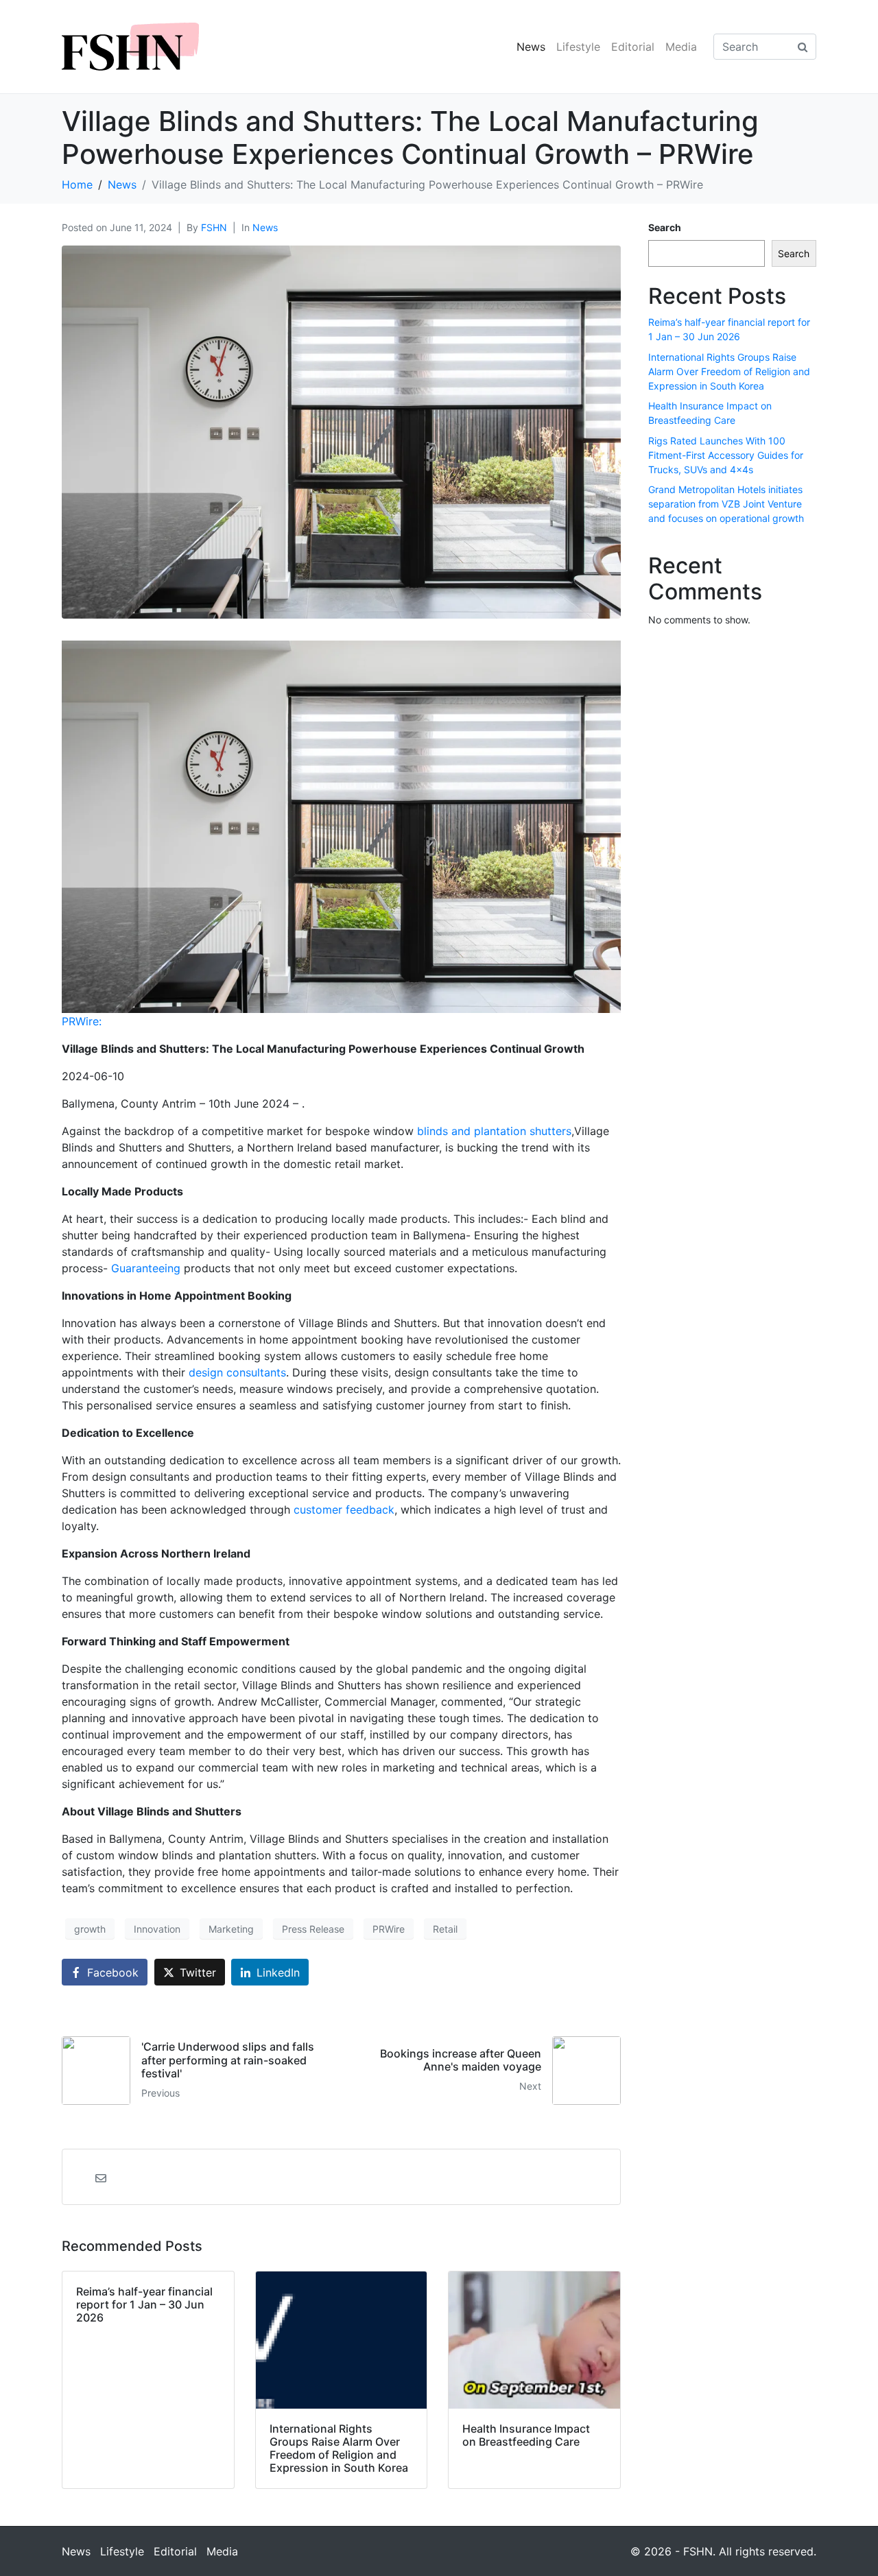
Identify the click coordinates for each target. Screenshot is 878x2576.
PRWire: (82, 1021)
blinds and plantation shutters (494, 1131)
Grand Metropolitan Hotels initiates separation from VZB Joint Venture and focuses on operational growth (726, 504)
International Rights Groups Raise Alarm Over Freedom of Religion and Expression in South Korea (729, 371)
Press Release (313, 1929)
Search (665, 227)
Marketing (231, 1929)
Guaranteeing (146, 1268)
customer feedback (344, 1510)
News (531, 47)
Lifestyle (578, 47)
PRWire (389, 1929)
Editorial (633, 47)
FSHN (214, 227)
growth (90, 1929)
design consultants (237, 1372)
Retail (445, 1929)
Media (681, 47)
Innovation (157, 1929)
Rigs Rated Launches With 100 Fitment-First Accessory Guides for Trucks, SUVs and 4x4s (726, 455)
